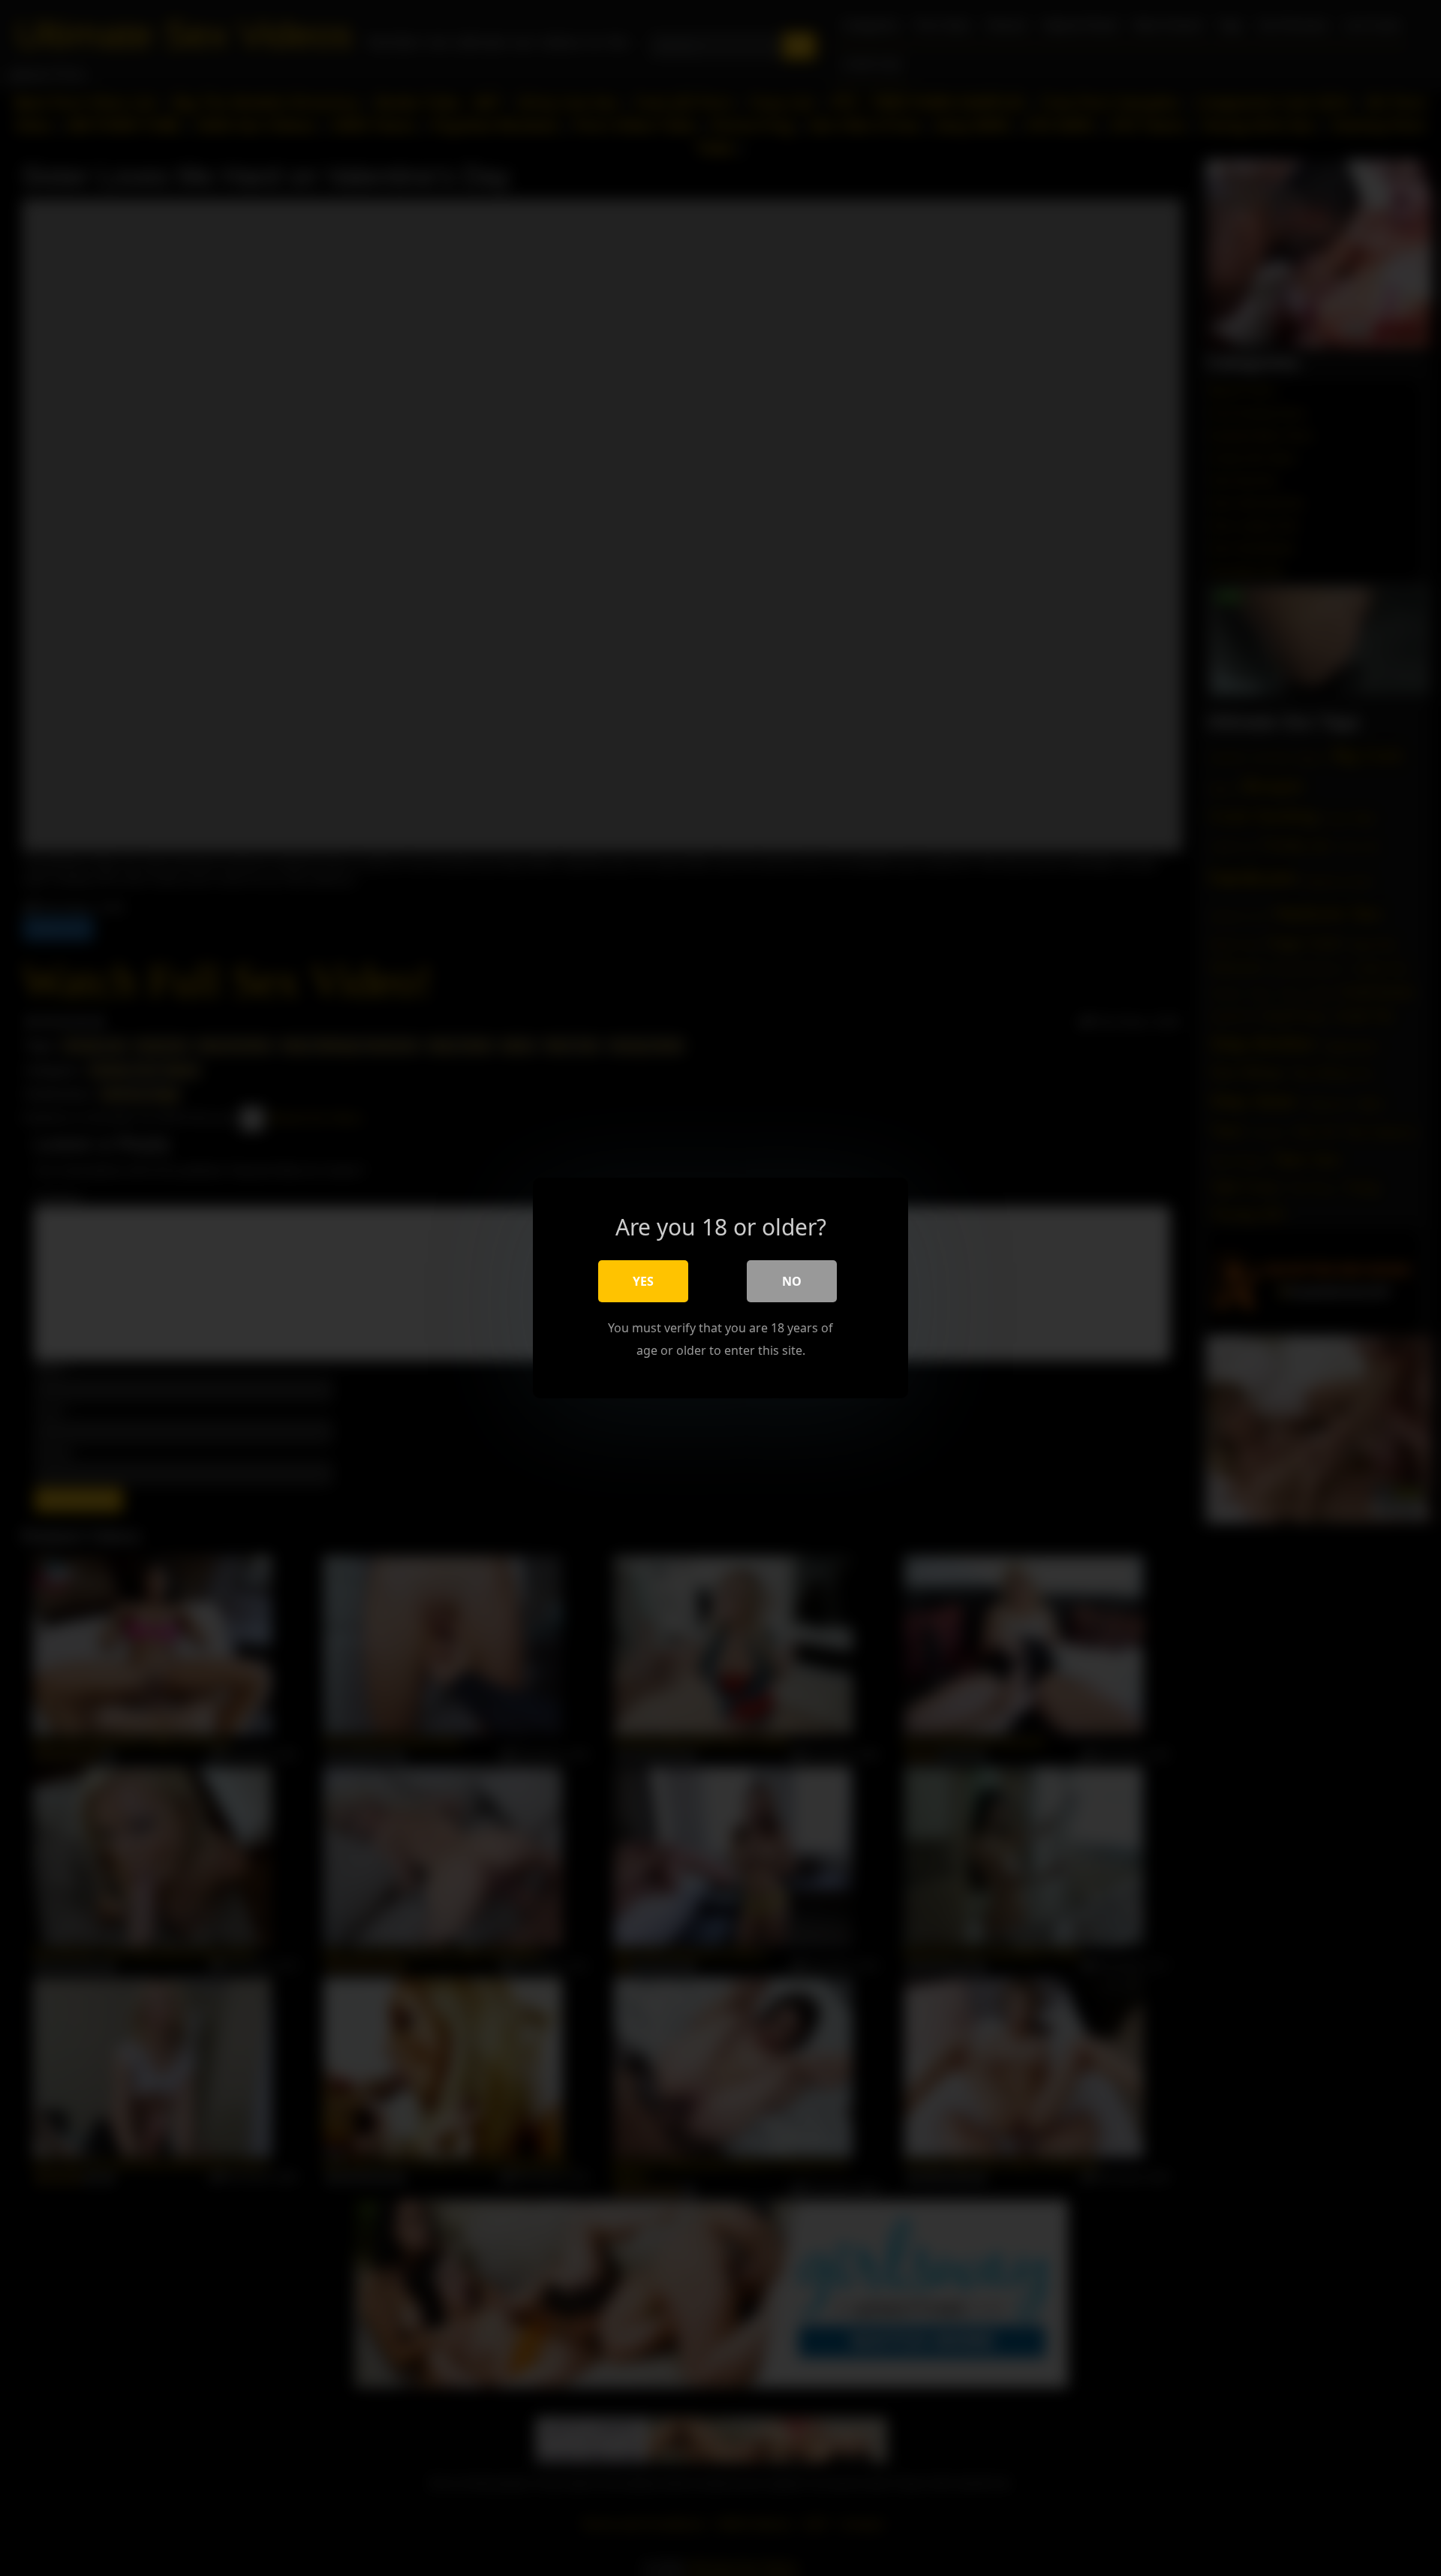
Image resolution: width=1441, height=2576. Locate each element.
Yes (643, 1281)
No (792, 1281)
